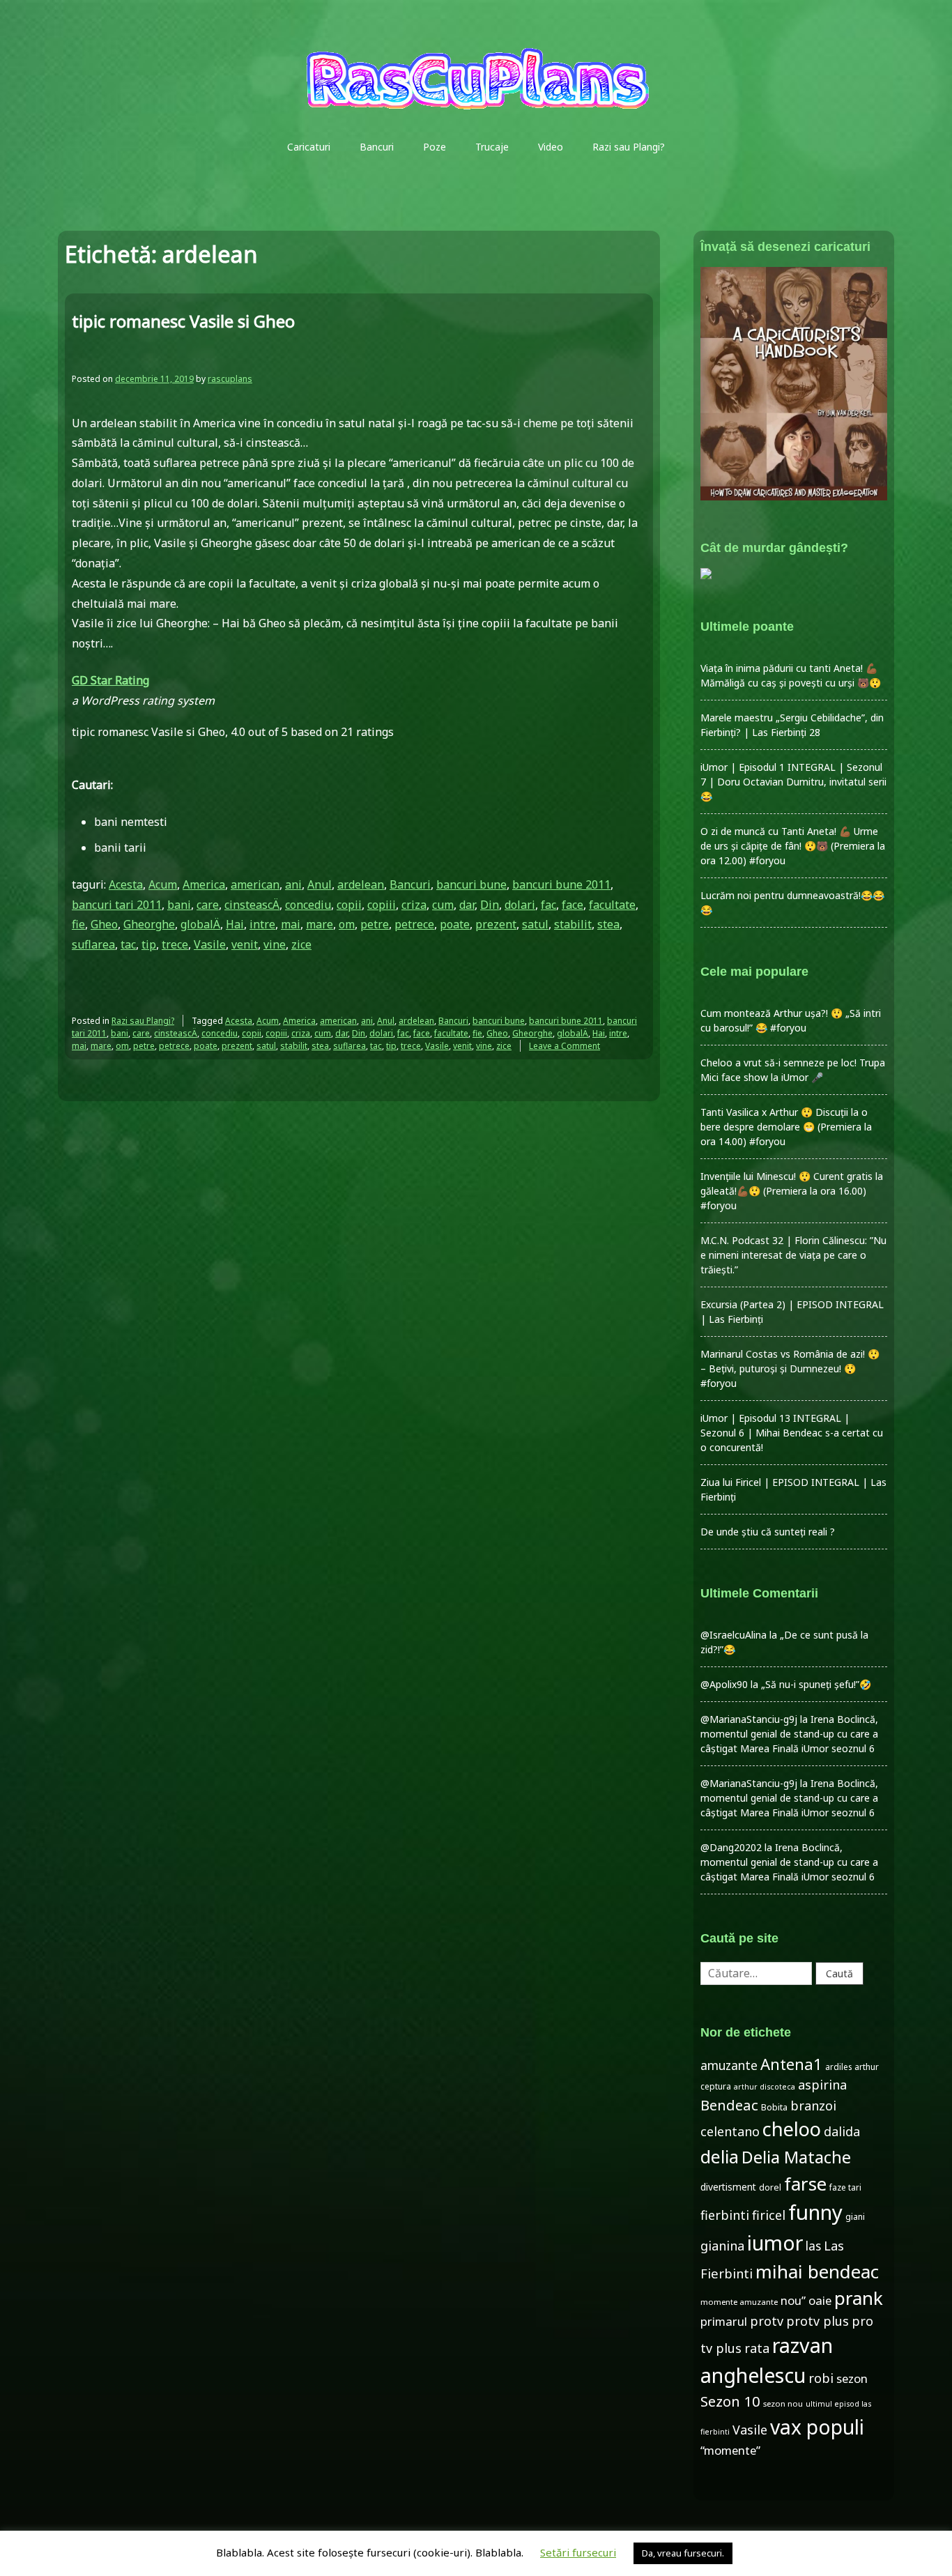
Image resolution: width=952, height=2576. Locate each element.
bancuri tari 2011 (117, 905)
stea (608, 924)
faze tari (845, 2187)
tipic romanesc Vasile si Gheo (183, 321)
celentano (730, 2131)
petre (375, 924)
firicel (769, 2215)
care (208, 905)
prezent (496, 924)
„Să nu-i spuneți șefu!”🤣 (816, 1684)
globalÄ (200, 924)
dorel (770, 2187)
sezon (852, 2378)
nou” (793, 2300)
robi (821, 2378)
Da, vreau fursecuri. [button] (683, 2553)
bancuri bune (471, 884)
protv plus (817, 2321)
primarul (724, 2321)
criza (414, 905)
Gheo (104, 924)
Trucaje (492, 147)
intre (262, 924)
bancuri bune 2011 (561, 884)
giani (855, 2217)
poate (455, 924)
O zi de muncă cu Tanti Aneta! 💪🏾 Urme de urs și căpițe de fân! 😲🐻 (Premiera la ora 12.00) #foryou (793, 846)
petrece (414, 924)
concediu (308, 905)
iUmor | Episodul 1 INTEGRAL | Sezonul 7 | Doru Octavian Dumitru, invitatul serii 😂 (793, 782)
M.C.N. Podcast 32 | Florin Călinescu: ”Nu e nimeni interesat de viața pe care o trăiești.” (793, 1255)
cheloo (792, 2129)
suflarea (93, 944)
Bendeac (729, 2105)
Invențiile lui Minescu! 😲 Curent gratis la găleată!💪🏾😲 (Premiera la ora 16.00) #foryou (792, 1191)
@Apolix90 (724, 1684)
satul (535, 924)
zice (301, 944)
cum (443, 905)
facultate (612, 905)
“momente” (730, 2450)
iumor (775, 2242)
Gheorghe (149, 924)
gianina (722, 2246)
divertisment (728, 2187)
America (204, 884)
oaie (820, 2300)
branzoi (813, 2106)
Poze (435, 147)
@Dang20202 (731, 1847)
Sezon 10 (730, 2401)
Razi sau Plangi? (629, 147)
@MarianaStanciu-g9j (749, 1719)
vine (275, 944)
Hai (235, 924)
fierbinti (725, 2215)
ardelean (361, 884)
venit (245, 944)
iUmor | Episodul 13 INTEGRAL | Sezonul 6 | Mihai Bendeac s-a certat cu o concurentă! (792, 1433)
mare (320, 924)
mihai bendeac (817, 2271)
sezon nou (783, 2403)
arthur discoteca (765, 2087)
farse (805, 2184)
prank (859, 2298)
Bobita (774, 2107)
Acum (163, 884)
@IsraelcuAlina (734, 1635)
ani (293, 884)
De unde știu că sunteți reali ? (768, 1532)
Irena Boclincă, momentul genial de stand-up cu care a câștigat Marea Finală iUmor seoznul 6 (789, 1734)
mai (291, 924)
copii (349, 905)
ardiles (838, 2067)
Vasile (210, 944)
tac (128, 944)
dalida (842, 2131)
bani (179, 905)
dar (467, 905)
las (813, 2246)
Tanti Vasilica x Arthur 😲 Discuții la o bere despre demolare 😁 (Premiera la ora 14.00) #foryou (786, 1127)
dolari (520, 905)
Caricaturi (309, 147)
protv (767, 2321)
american (255, 884)
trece (175, 944)
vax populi (817, 2427)
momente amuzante (739, 2302)
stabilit (573, 924)
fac (548, 905)
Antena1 (791, 2064)
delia (720, 2156)
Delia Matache (796, 2157)
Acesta (126, 884)
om (347, 924)
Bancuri (377, 147)
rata (757, 2348)
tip (149, 944)
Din (490, 905)
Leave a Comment (565, 1046)
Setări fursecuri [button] (578, 2552)
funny (815, 2212)
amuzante (729, 2065)
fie (78, 924)
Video (551, 147)
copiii (382, 905)
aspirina (822, 2085)
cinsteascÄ (252, 905)
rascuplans (230, 379)
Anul (320, 884)
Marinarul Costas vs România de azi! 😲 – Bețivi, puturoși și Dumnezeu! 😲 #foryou (790, 1368)
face (573, 905)
